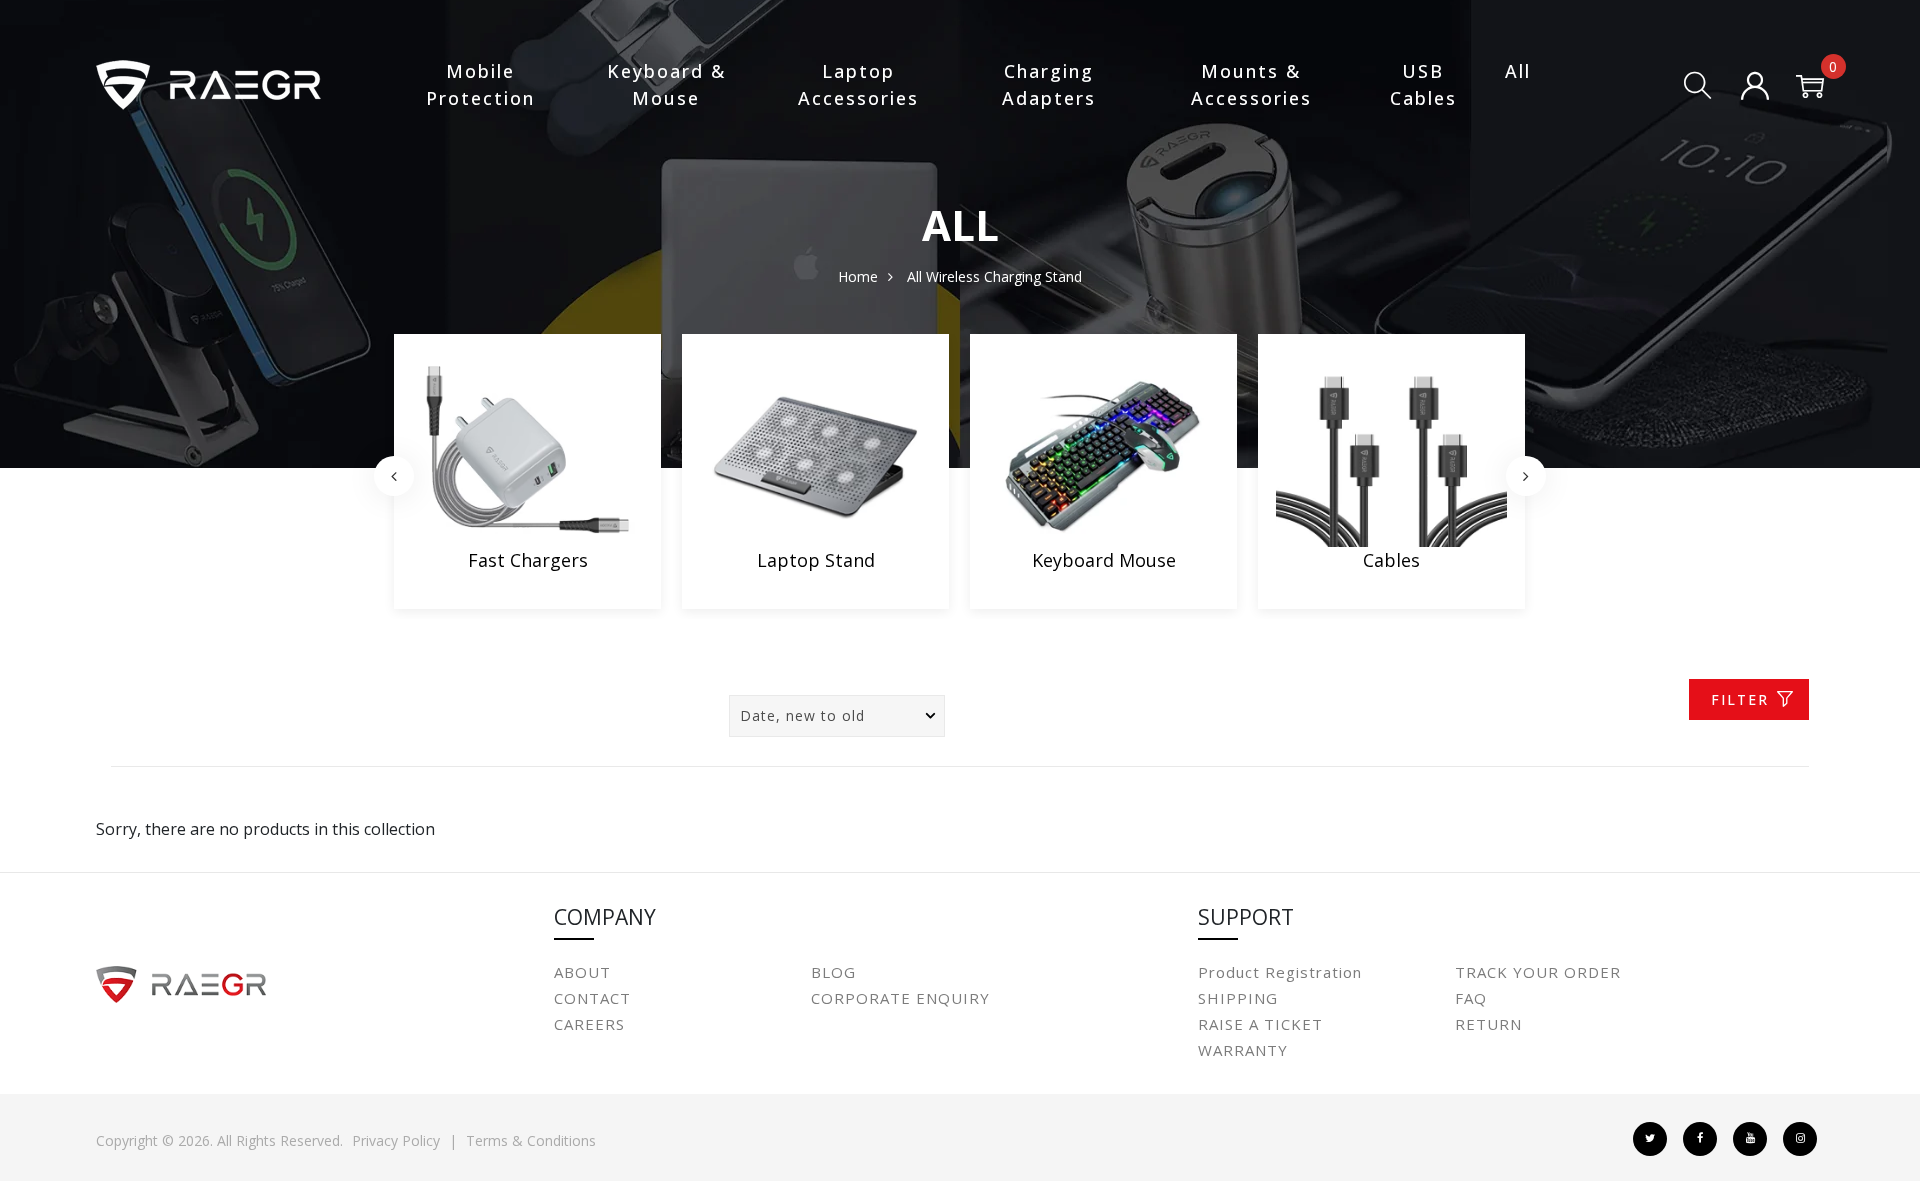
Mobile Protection (480, 84)
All (1518, 71)
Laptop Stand (816, 560)
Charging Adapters (1049, 84)
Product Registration (1280, 972)
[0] (1810, 88)
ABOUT (582, 972)
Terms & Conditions (531, 1140)
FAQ (1471, 998)
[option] (527, 476)
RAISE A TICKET (1260, 1024)
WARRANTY (1243, 1050)
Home (858, 276)
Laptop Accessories (858, 84)
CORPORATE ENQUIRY (900, 998)
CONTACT (592, 998)
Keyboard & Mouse (666, 84)
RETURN (1488, 1024)
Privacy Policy (396, 1140)
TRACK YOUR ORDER (1538, 972)
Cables (1391, 560)
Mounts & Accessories (1251, 84)
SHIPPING (1238, 998)
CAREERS (589, 1024)
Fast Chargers (528, 560)
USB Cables (1423, 84)
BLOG (833, 972)
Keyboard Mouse (1104, 560)
